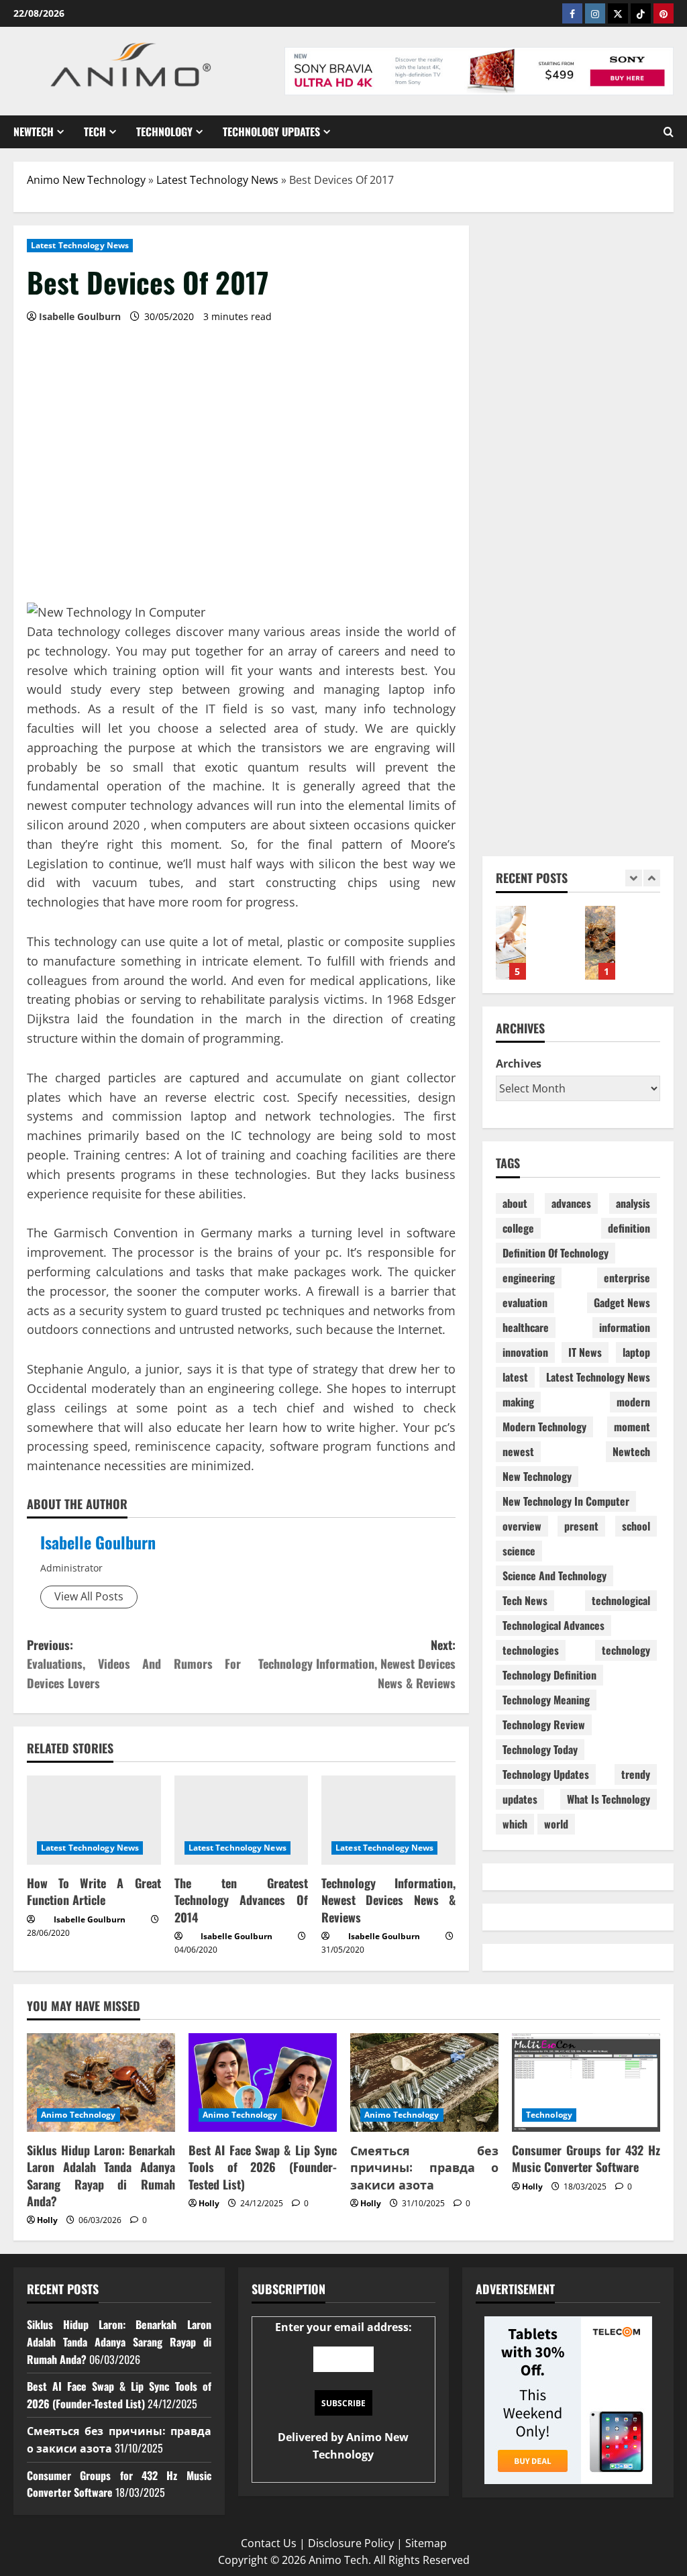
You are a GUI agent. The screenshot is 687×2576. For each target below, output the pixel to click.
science (519, 1551)
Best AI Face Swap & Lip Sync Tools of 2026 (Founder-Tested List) (263, 2167)
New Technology (537, 1476)
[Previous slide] (634, 878)
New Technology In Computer (566, 1501)
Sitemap (426, 2543)
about (515, 1203)
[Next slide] (652, 878)
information (625, 1327)
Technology (164, 132)
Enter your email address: (343, 2390)
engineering (529, 1278)
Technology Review (544, 1724)
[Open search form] (669, 132)
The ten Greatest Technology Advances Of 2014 (242, 1900)
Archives (519, 1064)
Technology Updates (271, 132)
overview (522, 1526)
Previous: (134, 1664)
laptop (636, 1352)
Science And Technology (554, 1576)
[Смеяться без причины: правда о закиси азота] (424, 2082)
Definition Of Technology (556, 1253)
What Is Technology (609, 1799)
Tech (95, 132)
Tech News (525, 1600)
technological (621, 1600)
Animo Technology (78, 2115)
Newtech (34, 132)
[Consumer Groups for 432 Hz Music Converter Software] (586, 2082)
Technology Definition (549, 1675)
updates (520, 1799)
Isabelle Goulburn (98, 1542)
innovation (525, 1352)
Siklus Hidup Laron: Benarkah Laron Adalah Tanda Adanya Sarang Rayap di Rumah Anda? (600, 943)
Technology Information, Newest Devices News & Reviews (388, 1900)
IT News (585, 1352)
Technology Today (540, 1749)
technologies (531, 1650)
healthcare (526, 1327)
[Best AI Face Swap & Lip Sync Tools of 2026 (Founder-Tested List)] (263, 2082)
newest (518, 1451)
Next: (357, 1664)
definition (629, 1228)
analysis (633, 1203)
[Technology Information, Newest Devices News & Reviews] (388, 1820)
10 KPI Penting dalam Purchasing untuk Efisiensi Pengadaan (511, 943)
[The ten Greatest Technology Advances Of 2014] (242, 1820)
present (581, 1526)
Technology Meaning (546, 1700)
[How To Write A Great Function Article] (94, 1820)
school (636, 1526)
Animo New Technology (86, 180)
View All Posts (89, 1596)
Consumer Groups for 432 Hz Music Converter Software (586, 2158)
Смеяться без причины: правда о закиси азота (424, 2167)
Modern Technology (544, 1427)
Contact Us (269, 2543)
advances (571, 1203)
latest (515, 1377)
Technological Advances (553, 1625)
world (556, 1824)
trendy (636, 1774)
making (518, 1402)
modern (633, 1402)
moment (632, 1427)
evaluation (525, 1302)
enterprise (627, 1278)
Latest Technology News (217, 180)
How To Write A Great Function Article (94, 1891)
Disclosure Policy (351, 2543)
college (518, 1228)
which (515, 1824)
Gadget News (622, 1302)
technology (626, 1650)
